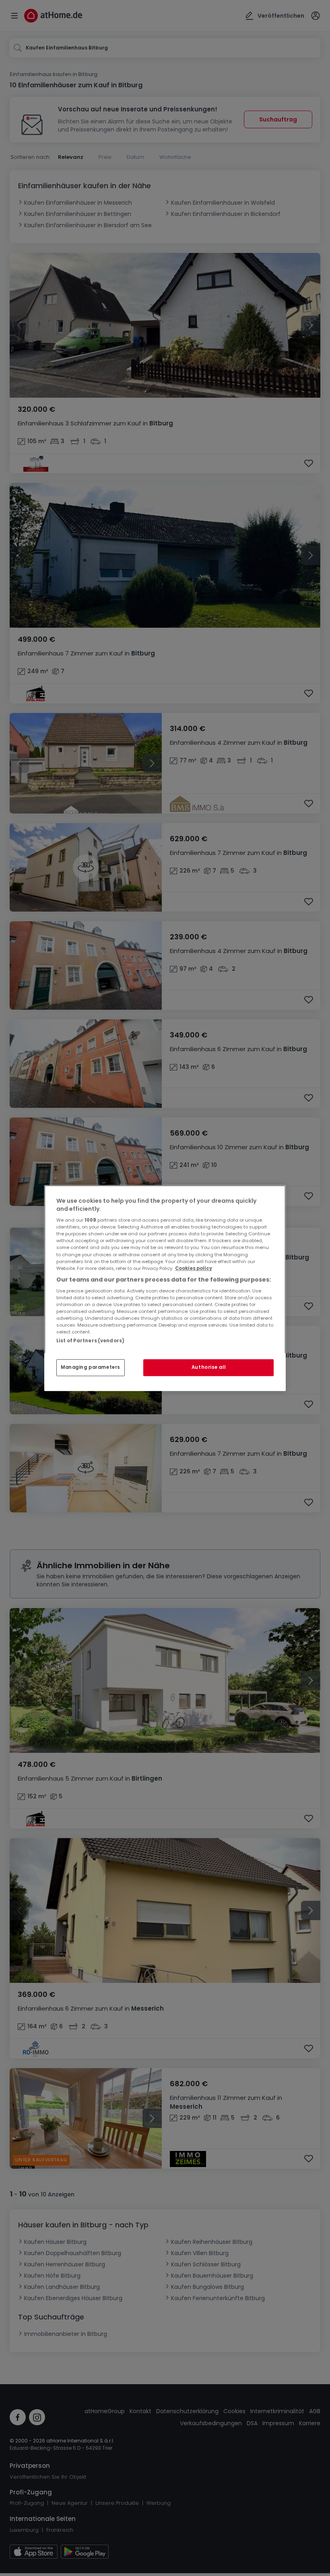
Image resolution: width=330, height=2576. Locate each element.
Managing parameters (91, 1367)
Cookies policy (194, 1268)
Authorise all (208, 1367)
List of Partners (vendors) (90, 1341)
